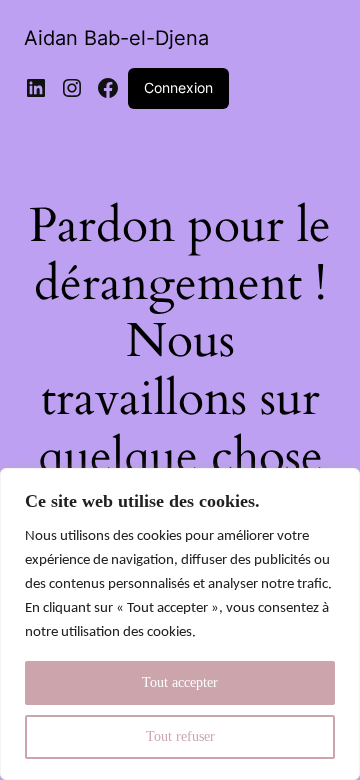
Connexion (178, 87)
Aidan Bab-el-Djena (116, 38)
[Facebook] (108, 88)
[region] (180, 624)
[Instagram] (72, 88)
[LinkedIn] (36, 88)
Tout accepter (180, 682)
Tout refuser (180, 736)
